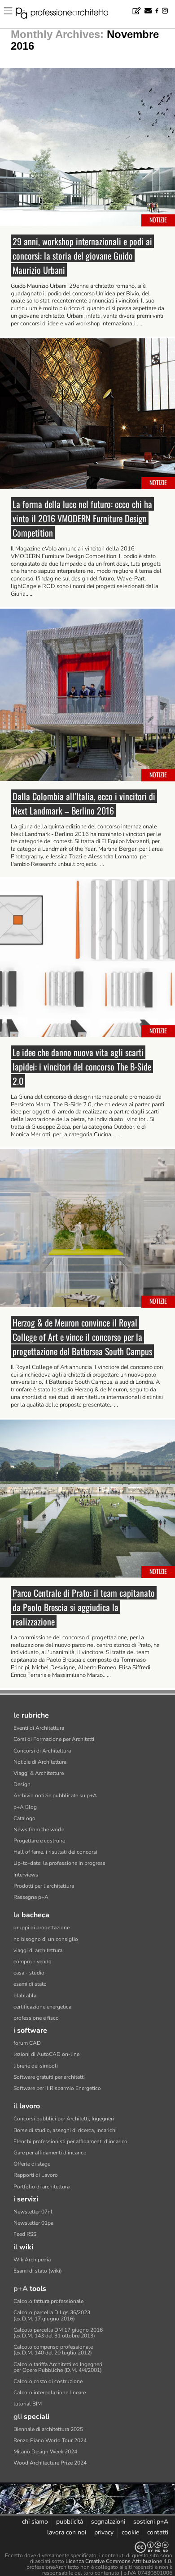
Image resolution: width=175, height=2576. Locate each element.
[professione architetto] (67, 14)
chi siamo (35, 2522)
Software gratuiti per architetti (49, 2077)
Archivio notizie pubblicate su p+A (55, 1796)
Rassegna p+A (31, 1897)
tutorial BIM (28, 2404)
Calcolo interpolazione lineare (50, 2393)
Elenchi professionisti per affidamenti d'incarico (70, 2141)
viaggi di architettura (38, 1950)
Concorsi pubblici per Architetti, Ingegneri (64, 2119)
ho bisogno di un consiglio (46, 1939)
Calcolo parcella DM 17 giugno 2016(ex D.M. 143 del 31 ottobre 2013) (58, 2333)
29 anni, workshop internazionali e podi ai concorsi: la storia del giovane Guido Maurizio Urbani (82, 256)
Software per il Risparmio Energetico (57, 2088)
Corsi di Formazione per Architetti (54, 1739)
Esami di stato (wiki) (38, 2271)
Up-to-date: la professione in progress (59, 1863)
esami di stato (30, 1984)
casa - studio (29, 1973)
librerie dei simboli (36, 2066)
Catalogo (24, 1818)
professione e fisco (36, 2018)
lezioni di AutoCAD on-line (46, 2054)
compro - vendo (33, 1962)
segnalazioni (108, 2522)
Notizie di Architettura (40, 1762)
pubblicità (70, 2522)
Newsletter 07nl (33, 2212)
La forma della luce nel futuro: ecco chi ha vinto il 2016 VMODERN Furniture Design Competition (82, 518)
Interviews (26, 1875)
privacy (104, 2532)
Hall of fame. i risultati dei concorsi (55, 1852)
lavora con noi (67, 2532)
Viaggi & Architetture (39, 1773)
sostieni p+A (151, 2522)
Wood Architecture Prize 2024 (50, 2463)
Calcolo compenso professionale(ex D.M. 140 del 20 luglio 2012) (53, 2350)
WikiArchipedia (32, 2260)
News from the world (39, 1830)
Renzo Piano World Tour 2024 (50, 2440)
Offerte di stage (32, 2164)
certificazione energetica (42, 2007)
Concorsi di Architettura (42, 1751)
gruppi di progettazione (42, 1928)
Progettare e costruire (39, 1841)
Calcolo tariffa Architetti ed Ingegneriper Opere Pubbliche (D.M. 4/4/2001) (58, 2367)
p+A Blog (25, 1807)
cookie (130, 2532)
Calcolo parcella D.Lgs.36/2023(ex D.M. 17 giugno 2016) (52, 2315)
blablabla (25, 1996)
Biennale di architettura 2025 (48, 2429)
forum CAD (27, 2043)
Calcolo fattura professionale (48, 2301)
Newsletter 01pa (33, 2223)
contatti (158, 2532)
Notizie (158, 220)
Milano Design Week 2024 (45, 2452)
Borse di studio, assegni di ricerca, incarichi (65, 2130)
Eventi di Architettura (39, 1728)
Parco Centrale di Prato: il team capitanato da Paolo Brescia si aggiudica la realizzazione (84, 1607)
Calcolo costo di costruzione (48, 2381)
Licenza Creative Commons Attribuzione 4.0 (118, 2561)
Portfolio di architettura (42, 2187)
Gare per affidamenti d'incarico (50, 2153)
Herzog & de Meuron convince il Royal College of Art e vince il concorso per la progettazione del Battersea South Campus (82, 1337)
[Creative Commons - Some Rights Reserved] (87, 2547)
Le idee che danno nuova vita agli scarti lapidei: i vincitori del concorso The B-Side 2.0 (82, 1066)
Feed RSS (25, 2234)
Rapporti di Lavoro (36, 2175)
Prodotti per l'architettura (44, 1886)
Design (22, 1784)
